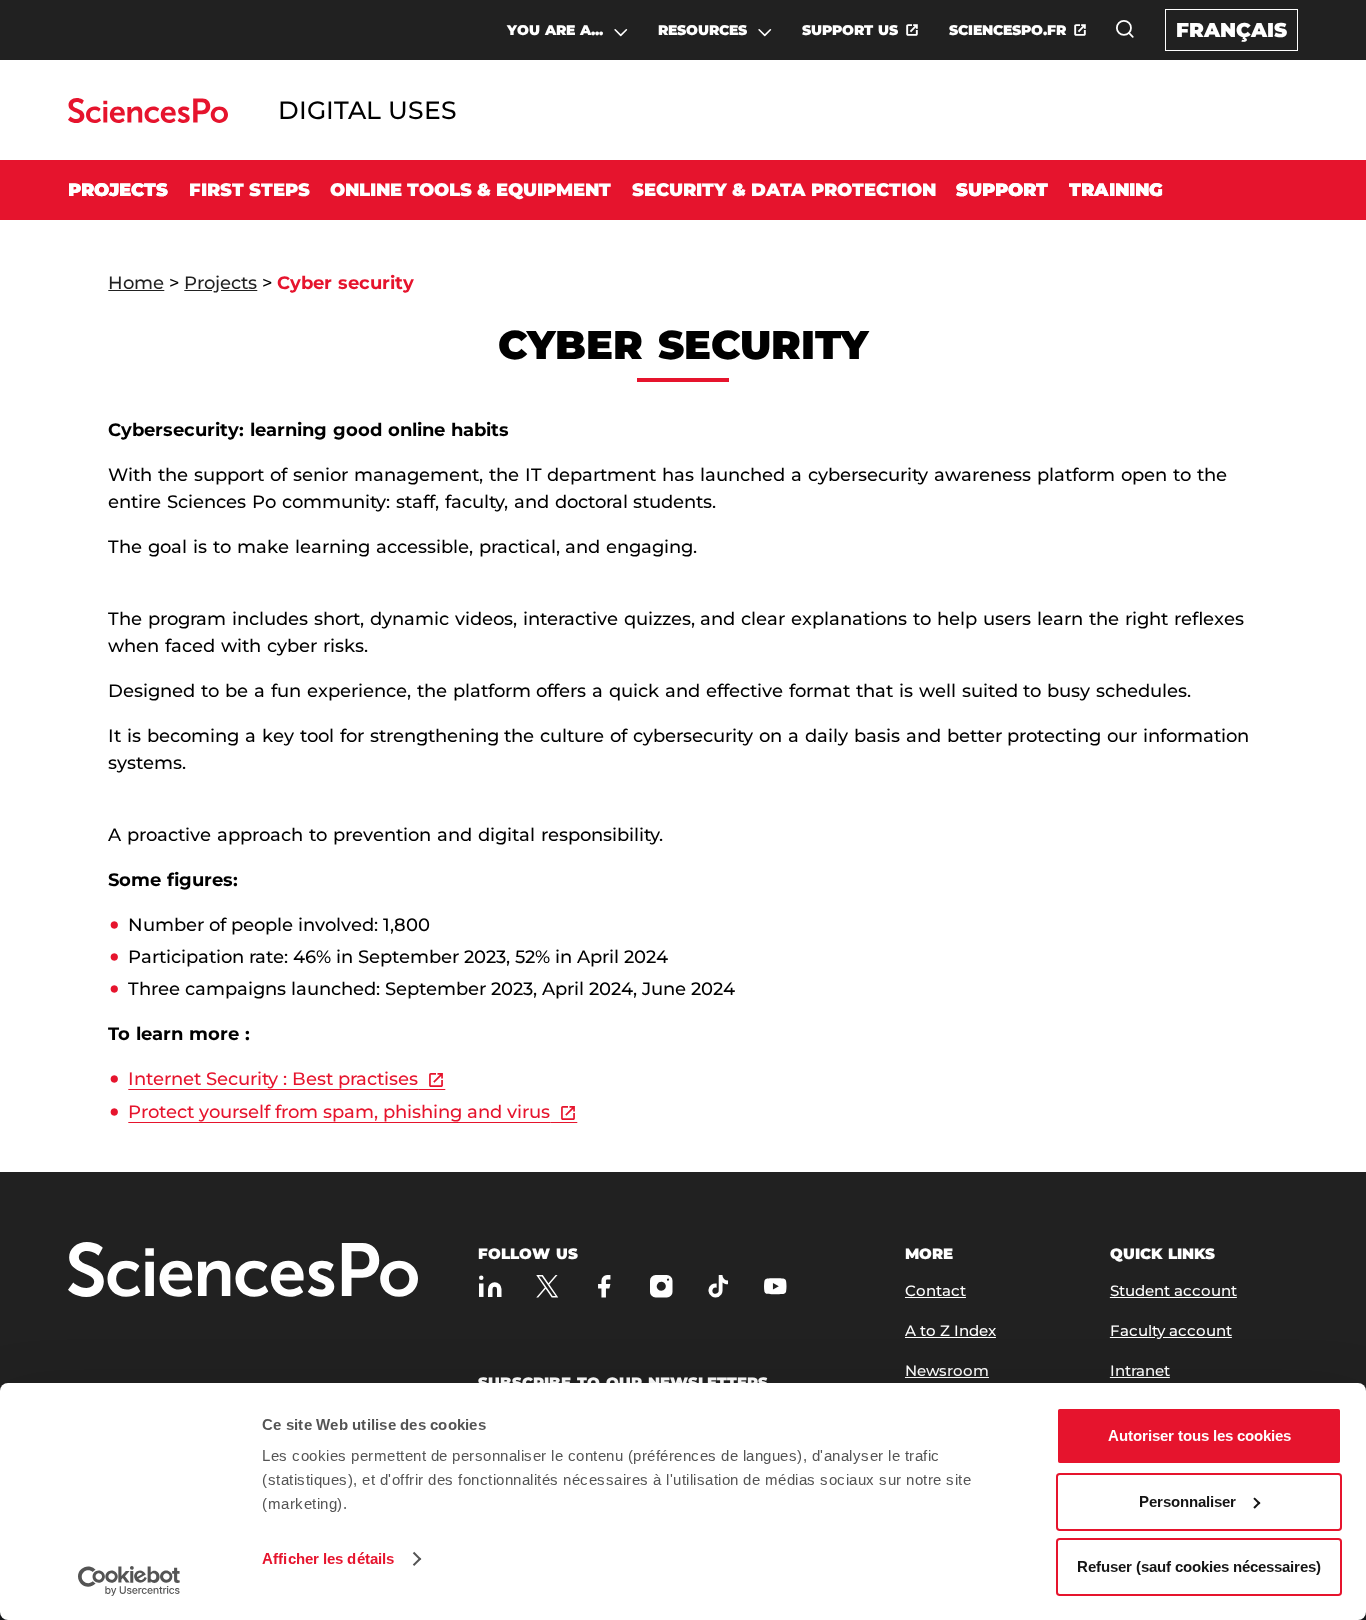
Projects (118, 190)
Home (136, 283)
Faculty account (1171, 1330)
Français (1231, 30)
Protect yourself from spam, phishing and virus (339, 1112)
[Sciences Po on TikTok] (718, 1286)
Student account (1173, 1290)
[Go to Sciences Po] (147, 117)
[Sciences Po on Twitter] (547, 1286)
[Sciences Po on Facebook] (604, 1286)
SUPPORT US (850, 30)
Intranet (1140, 1370)
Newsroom (947, 1370)
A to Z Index (950, 1330)
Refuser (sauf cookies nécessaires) (1199, 1566)
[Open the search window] (1125, 29)
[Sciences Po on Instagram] (661, 1286)
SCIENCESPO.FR (1007, 30)
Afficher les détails (328, 1558)
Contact (935, 1290)
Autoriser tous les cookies (1199, 1435)
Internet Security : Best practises (273, 1079)
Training (1116, 190)
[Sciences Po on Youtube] (775, 1286)
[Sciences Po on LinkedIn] (490, 1286)
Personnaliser (1187, 1501)
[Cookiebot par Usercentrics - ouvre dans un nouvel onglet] (129, 1581)
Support (1002, 190)
